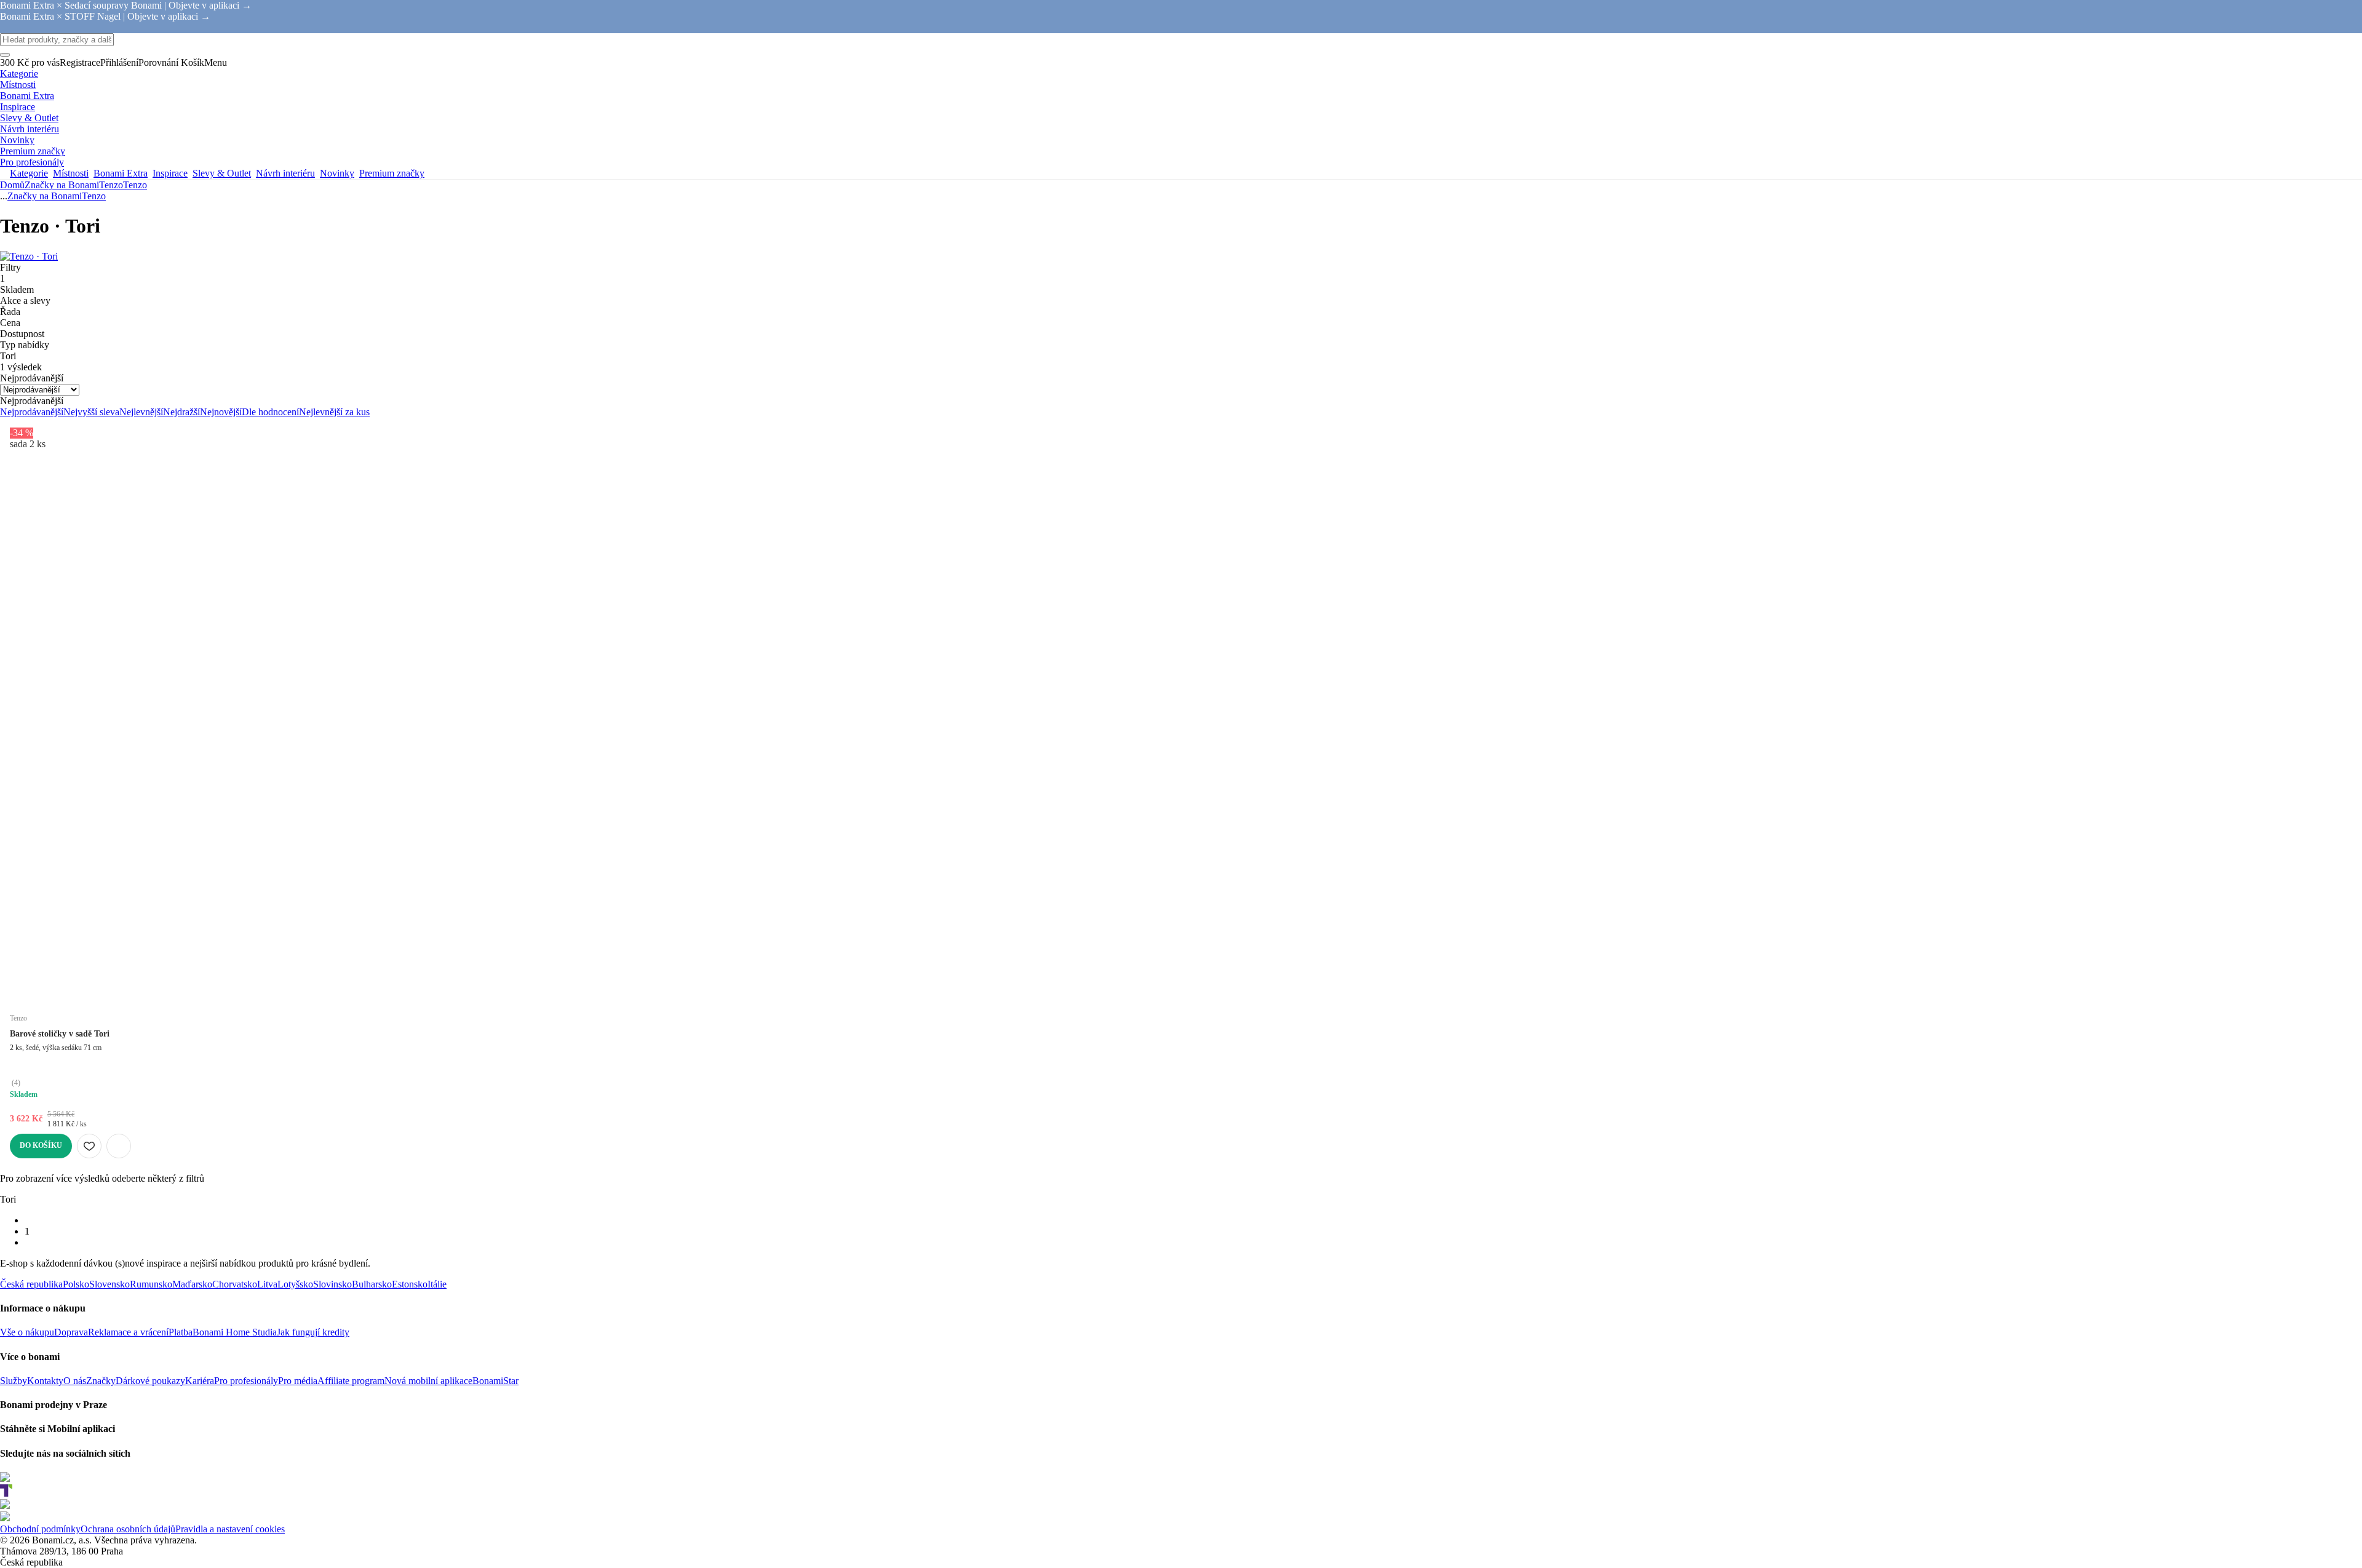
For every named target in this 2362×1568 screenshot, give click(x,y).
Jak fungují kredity (313, 1332)
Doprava (71, 1332)
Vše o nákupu (27, 1332)
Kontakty (45, 1381)
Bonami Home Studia (235, 1332)
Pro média (298, 1381)
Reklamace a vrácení (128, 1332)
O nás (75, 1381)
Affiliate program (351, 1381)
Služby (14, 1381)
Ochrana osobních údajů (128, 1529)
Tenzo (135, 185)
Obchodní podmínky (40, 1529)
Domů (12, 185)
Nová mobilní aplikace (428, 1381)
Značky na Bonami (62, 185)
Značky (101, 1381)
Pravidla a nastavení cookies (230, 1529)
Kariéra (200, 1381)
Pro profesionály (246, 1381)
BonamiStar (495, 1381)
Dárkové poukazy (150, 1381)
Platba (181, 1332)
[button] (119, 1146)
